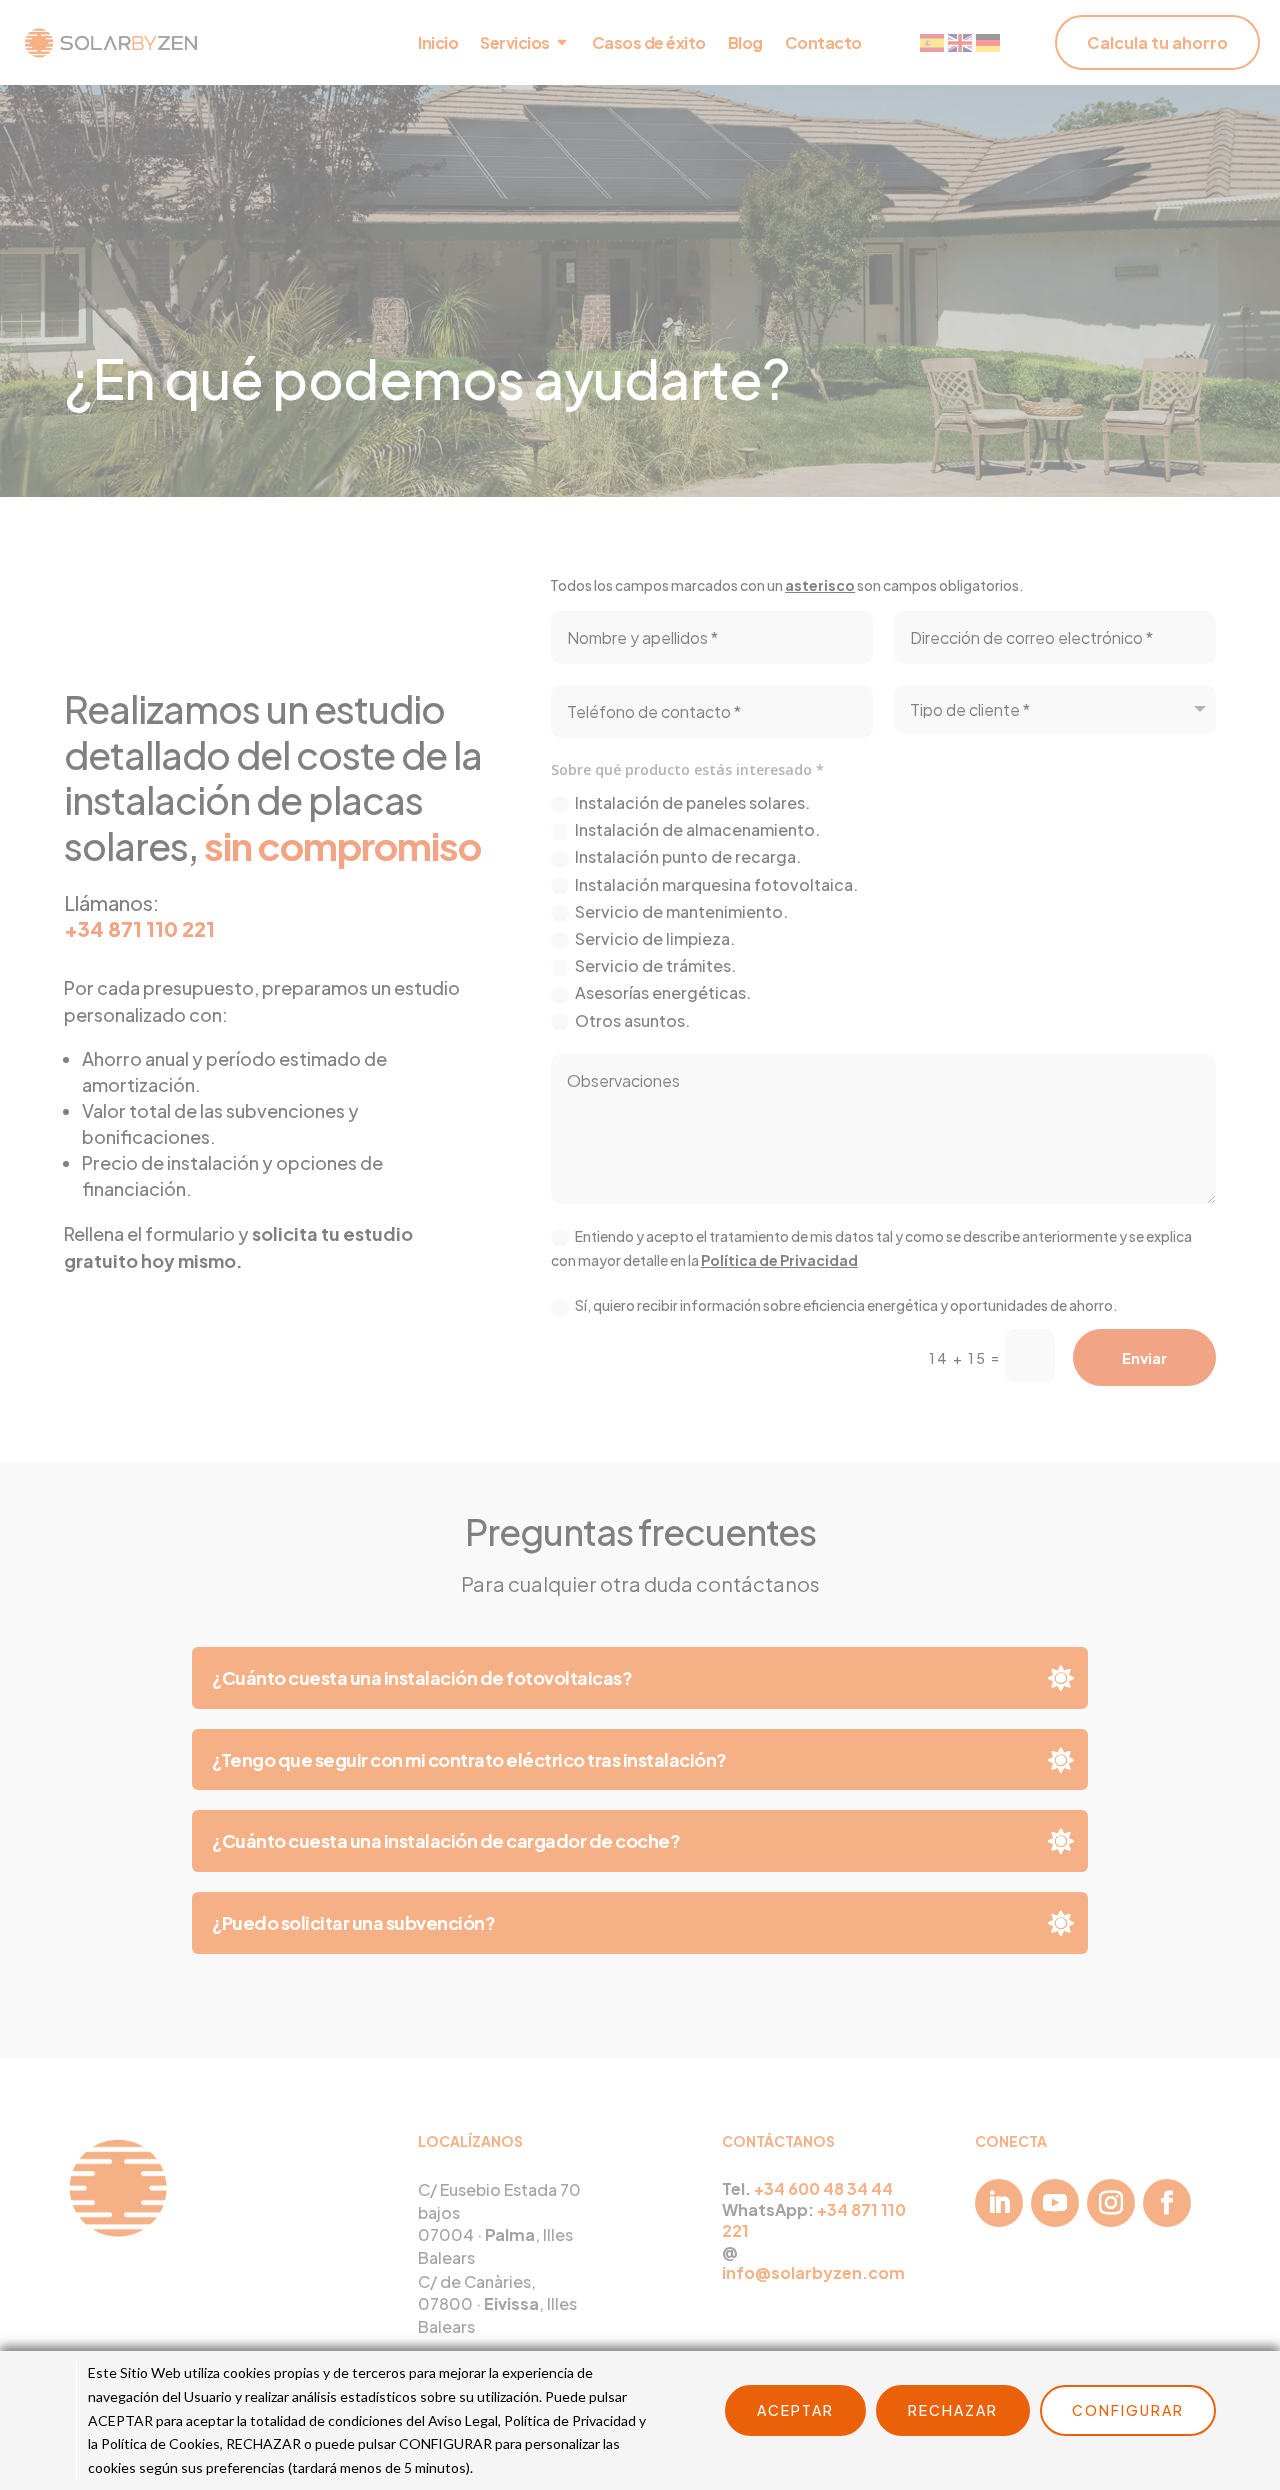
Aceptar (795, 2410)
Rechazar (953, 2410)
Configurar (1128, 2410)
